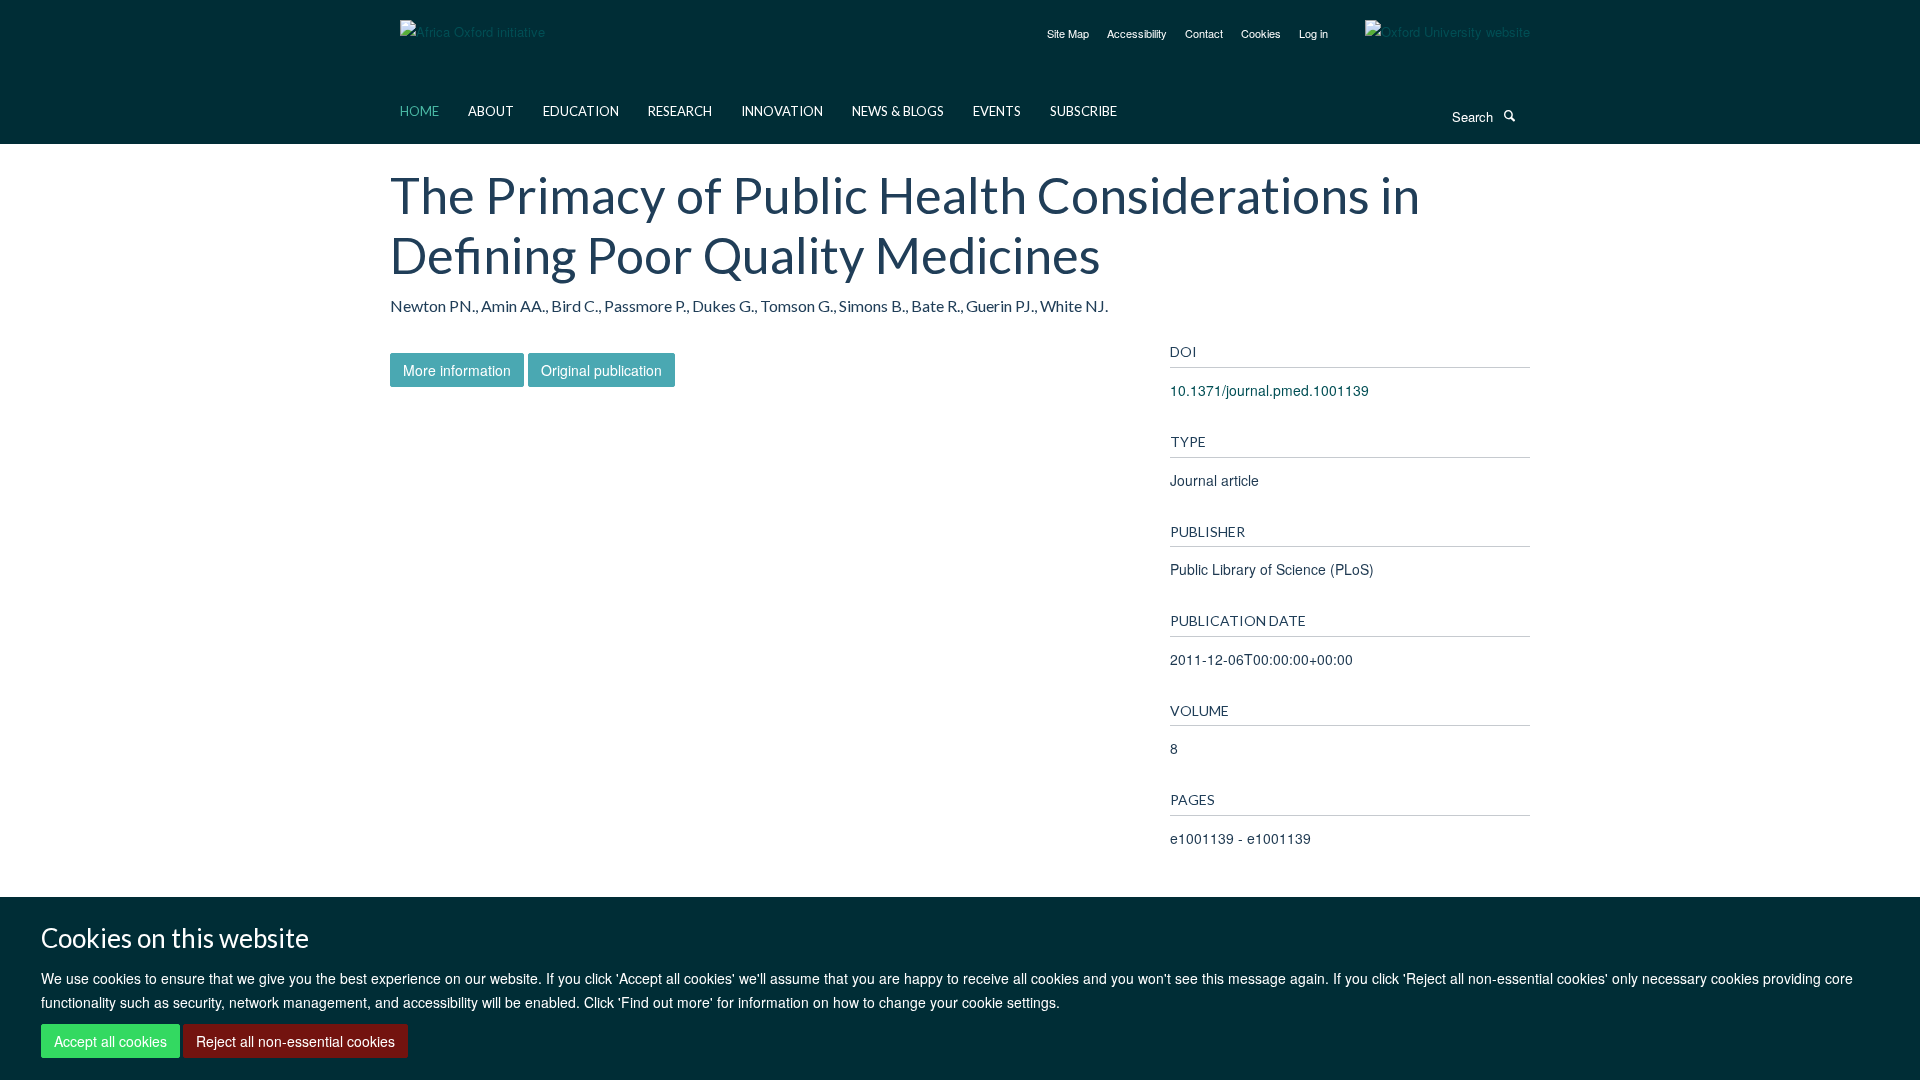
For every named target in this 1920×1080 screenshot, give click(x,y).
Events (997, 111)
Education (581, 111)
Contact (1204, 33)
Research (680, 111)
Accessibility (1137, 33)
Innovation (782, 111)
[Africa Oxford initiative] (472, 19)
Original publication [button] (601, 370)
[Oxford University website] (1432, 32)
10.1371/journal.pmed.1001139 (1269, 390)
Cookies (1261, 33)
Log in (1313, 33)
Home (419, 111)
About (491, 111)
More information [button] (457, 370)
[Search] (1509, 115)
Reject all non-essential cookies (295, 1041)
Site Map (1068, 33)
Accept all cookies (110, 1041)
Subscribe (1083, 111)
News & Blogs (898, 111)
